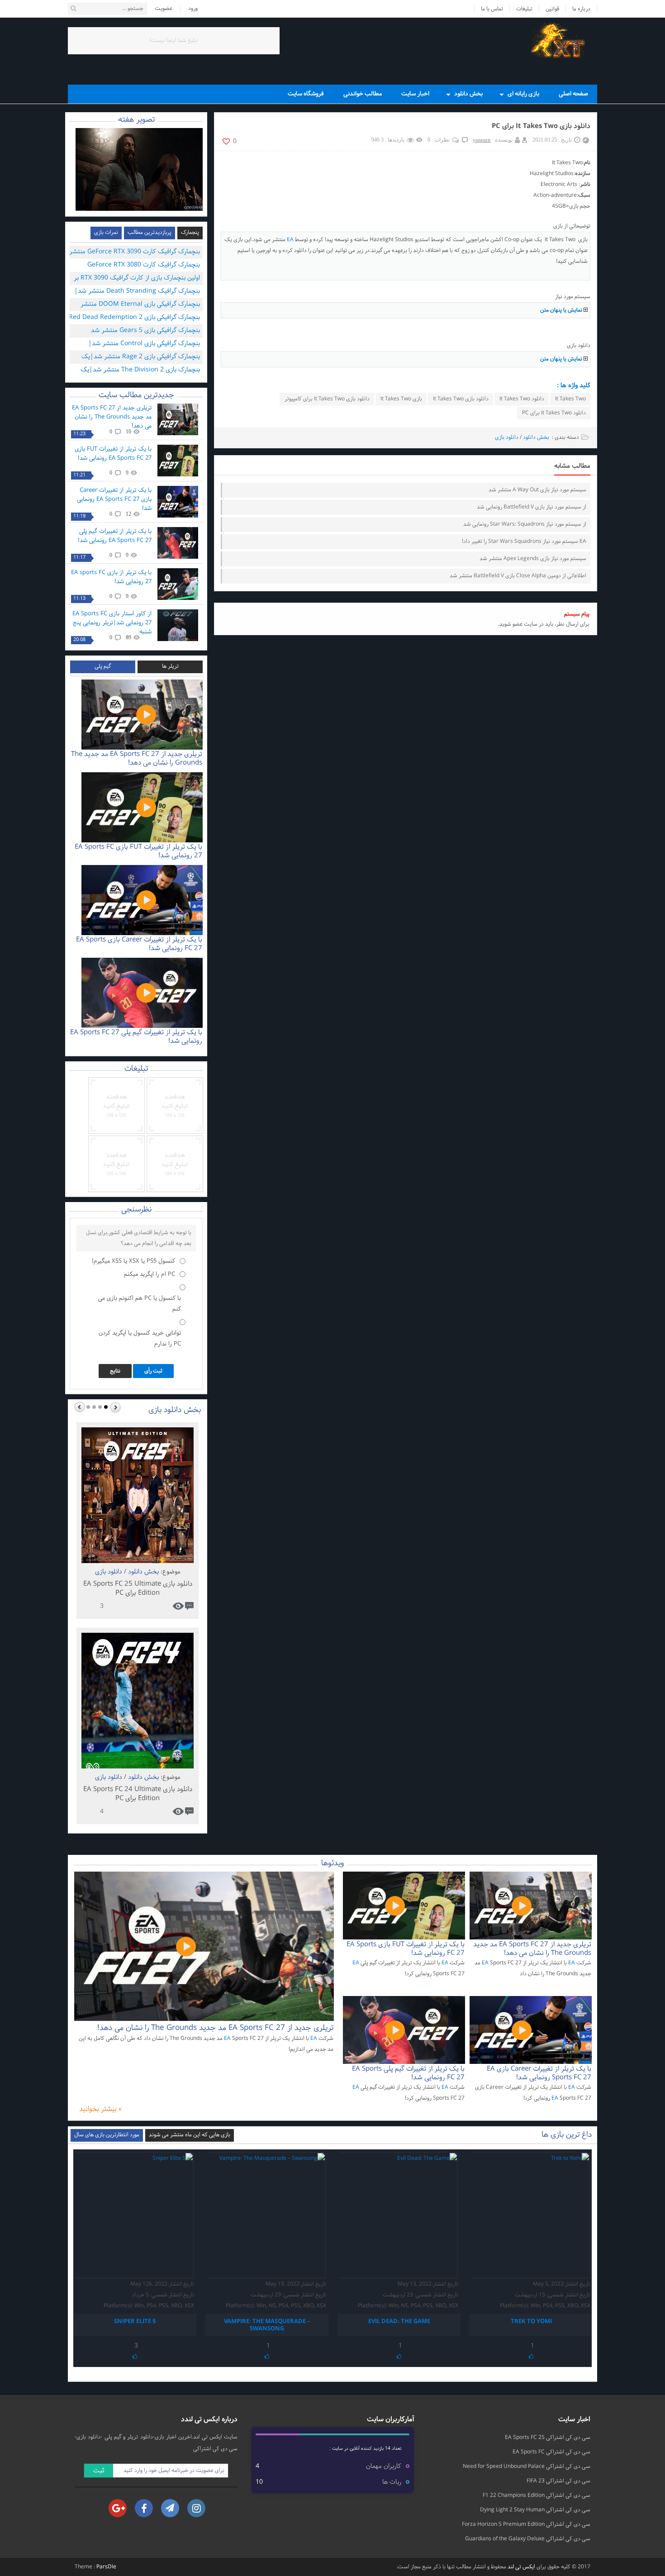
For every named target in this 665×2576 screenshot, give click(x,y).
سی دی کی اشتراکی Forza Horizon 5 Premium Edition (526, 2524)
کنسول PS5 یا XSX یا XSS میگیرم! (133, 1261)
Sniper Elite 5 (135, 2322)
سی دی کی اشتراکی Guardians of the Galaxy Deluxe (528, 2539)
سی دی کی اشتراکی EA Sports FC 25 (548, 2438)
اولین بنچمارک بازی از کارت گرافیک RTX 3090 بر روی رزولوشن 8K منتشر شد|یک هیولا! (137, 279)
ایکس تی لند (521, 2567)
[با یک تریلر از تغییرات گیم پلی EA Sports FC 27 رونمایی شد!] (178, 543)
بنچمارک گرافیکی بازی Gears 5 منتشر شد (145, 330)
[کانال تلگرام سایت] (170, 2508)
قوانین (552, 9)
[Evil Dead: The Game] (399, 2215)
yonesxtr (482, 140)
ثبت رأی (153, 1371)
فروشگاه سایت (306, 94)
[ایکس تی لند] (561, 40)
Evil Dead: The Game (399, 2322)
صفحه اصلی (573, 94)
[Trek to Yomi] (531, 2215)
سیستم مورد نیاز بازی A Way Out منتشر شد (537, 490)
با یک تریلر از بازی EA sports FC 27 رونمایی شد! (111, 577)
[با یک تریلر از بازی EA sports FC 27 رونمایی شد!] (178, 584)
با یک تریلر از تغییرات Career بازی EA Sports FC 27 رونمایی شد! (114, 499)
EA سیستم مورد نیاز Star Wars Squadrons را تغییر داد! (524, 542)
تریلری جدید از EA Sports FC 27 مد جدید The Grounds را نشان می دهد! (112, 417)
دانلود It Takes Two (522, 399)
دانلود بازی (507, 437)
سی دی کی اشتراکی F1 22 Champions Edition (537, 2495)
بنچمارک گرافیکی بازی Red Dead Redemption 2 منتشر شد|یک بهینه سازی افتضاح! (134, 318)
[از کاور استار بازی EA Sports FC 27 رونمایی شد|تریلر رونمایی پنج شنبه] (178, 625)
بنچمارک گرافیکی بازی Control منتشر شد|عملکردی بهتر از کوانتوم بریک (144, 345)
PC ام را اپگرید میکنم (150, 1274)
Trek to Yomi (531, 2322)
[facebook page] (144, 2508)
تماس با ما (492, 9)
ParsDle (106, 2567)
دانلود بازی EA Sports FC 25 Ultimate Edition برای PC (138, 1589)
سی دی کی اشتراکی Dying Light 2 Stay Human (535, 2510)
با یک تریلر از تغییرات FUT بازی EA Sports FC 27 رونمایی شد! (113, 454)
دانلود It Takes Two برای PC (554, 413)
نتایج (115, 1371)
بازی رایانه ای (523, 94)
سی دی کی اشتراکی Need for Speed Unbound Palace (527, 2467)
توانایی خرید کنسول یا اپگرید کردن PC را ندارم (140, 1339)
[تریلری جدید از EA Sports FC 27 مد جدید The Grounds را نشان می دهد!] (178, 419)
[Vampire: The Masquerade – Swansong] (267, 2215)
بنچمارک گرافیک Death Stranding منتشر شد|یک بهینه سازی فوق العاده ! (137, 292)
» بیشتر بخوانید (100, 2110)
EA (290, 240)
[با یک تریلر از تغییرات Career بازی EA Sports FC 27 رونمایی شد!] (178, 502)
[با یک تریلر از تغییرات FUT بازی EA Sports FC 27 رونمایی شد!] (178, 461)
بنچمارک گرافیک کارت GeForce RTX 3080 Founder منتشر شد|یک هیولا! (144, 266)
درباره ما (581, 9)
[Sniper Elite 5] (135, 2215)
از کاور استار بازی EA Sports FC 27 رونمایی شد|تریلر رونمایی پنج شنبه (112, 623)
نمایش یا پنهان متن (561, 310)
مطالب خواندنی (363, 94)
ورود (193, 9)
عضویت (164, 9)
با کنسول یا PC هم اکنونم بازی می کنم (140, 1304)
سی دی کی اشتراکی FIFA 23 (558, 2481)
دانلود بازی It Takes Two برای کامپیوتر (327, 399)
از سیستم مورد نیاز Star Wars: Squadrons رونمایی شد (525, 524)
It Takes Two (570, 399)
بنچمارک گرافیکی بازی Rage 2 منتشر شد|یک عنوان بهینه (141, 358)
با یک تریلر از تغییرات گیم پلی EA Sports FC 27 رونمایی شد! (115, 536)
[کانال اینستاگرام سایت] (196, 2508)
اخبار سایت (415, 94)
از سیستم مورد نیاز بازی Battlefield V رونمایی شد (532, 507)
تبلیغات (524, 9)
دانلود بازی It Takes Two (461, 399)
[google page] (118, 2508)
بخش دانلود (468, 94)
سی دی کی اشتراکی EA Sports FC (551, 2452)
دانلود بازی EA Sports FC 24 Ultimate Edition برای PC (138, 1794)
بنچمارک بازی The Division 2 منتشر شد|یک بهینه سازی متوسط (140, 371)
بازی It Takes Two (401, 399)
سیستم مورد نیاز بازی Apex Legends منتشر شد (533, 559)
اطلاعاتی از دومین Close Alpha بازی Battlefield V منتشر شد (518, 576)
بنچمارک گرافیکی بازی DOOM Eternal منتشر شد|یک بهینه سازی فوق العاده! (140, 305)
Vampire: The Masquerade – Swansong (267, 2325)
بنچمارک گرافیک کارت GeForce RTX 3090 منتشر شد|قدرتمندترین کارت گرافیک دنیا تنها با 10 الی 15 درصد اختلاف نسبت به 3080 (133, 253)
